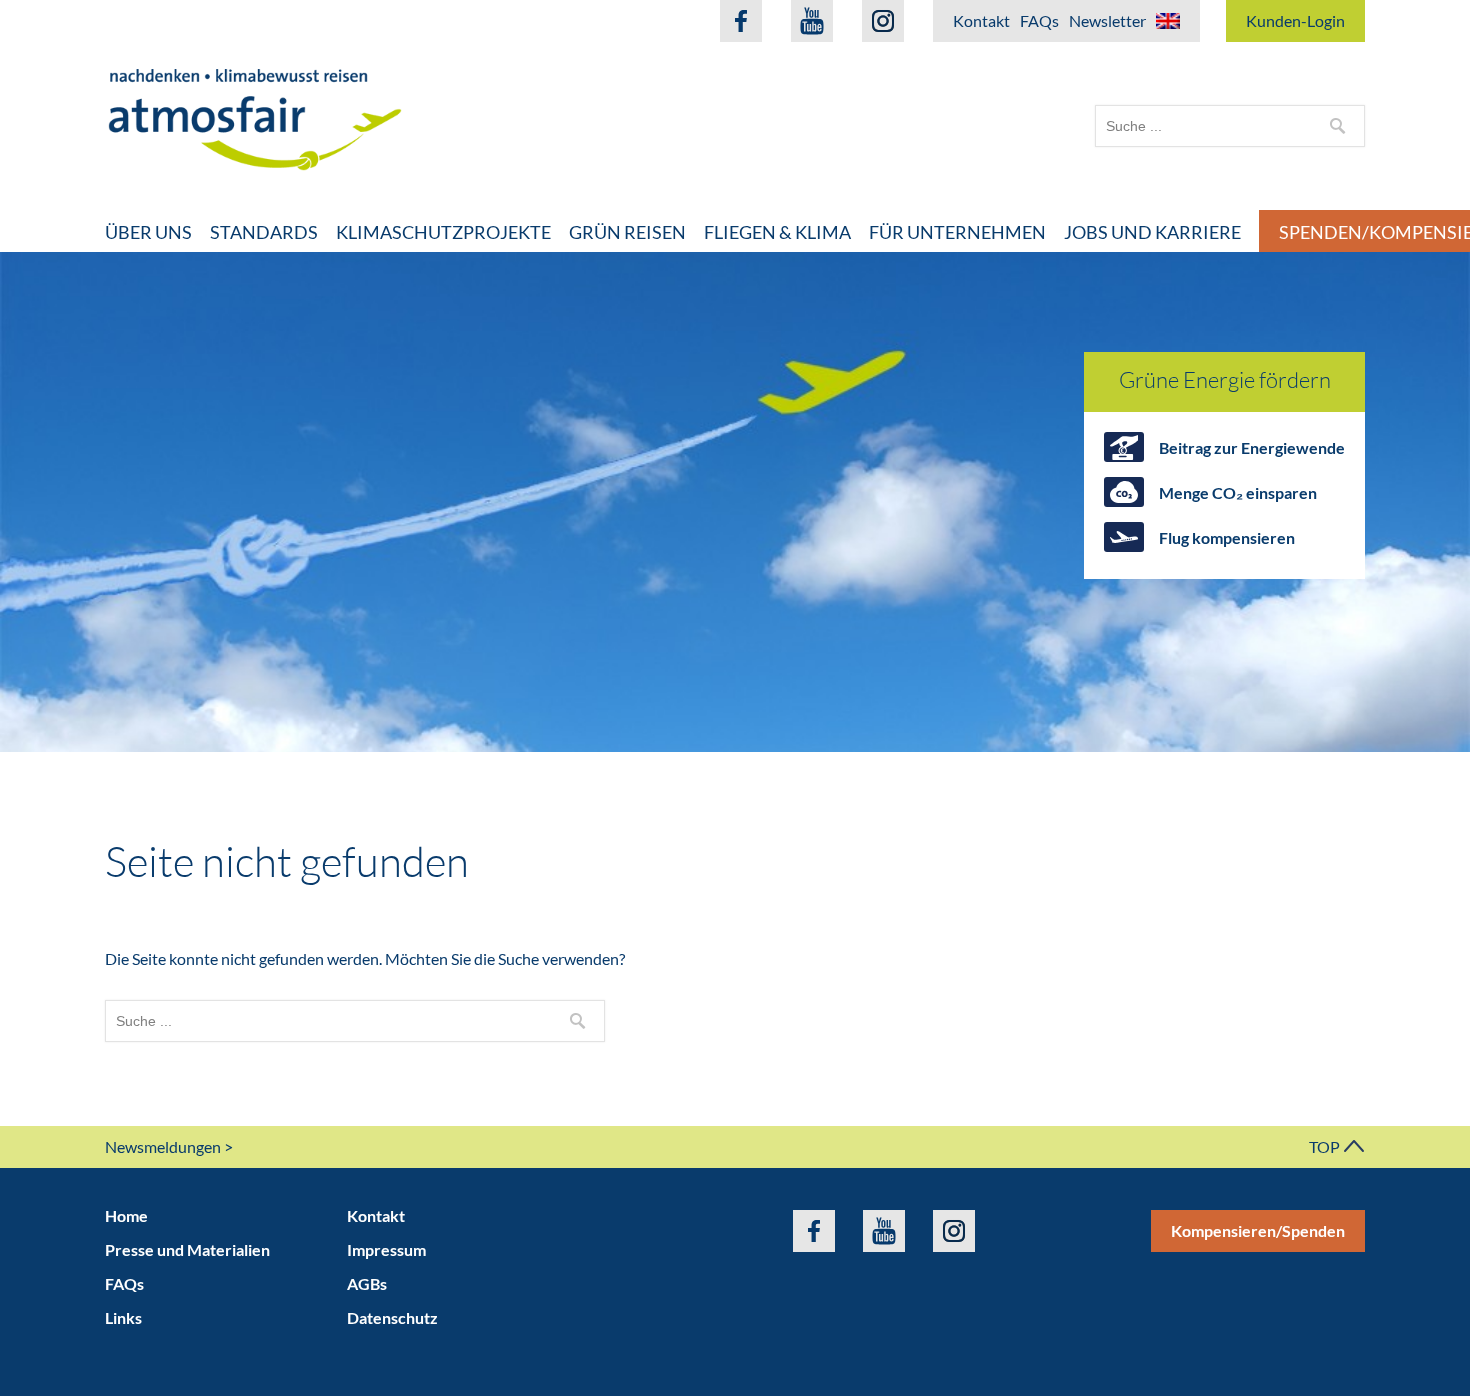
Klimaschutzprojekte (443, 232)
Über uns (148, 232)
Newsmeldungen (163, 1146)
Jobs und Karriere (1152, 232)
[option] (735, 502)
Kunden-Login (1295, 20)
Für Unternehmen (957, 232)
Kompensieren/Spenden (1258, 1230)
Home (126, 1215)
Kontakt (981, 20)
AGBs (367, 1283)
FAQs (1039, 20)
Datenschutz (392, 1317)
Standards (264, 232)
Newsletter (1107, 20)
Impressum (386, 1249)
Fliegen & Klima (777, 232)
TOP (1326, 1146)
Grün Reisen (627, 232)
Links (123, 1317)
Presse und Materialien (187, 1249)
